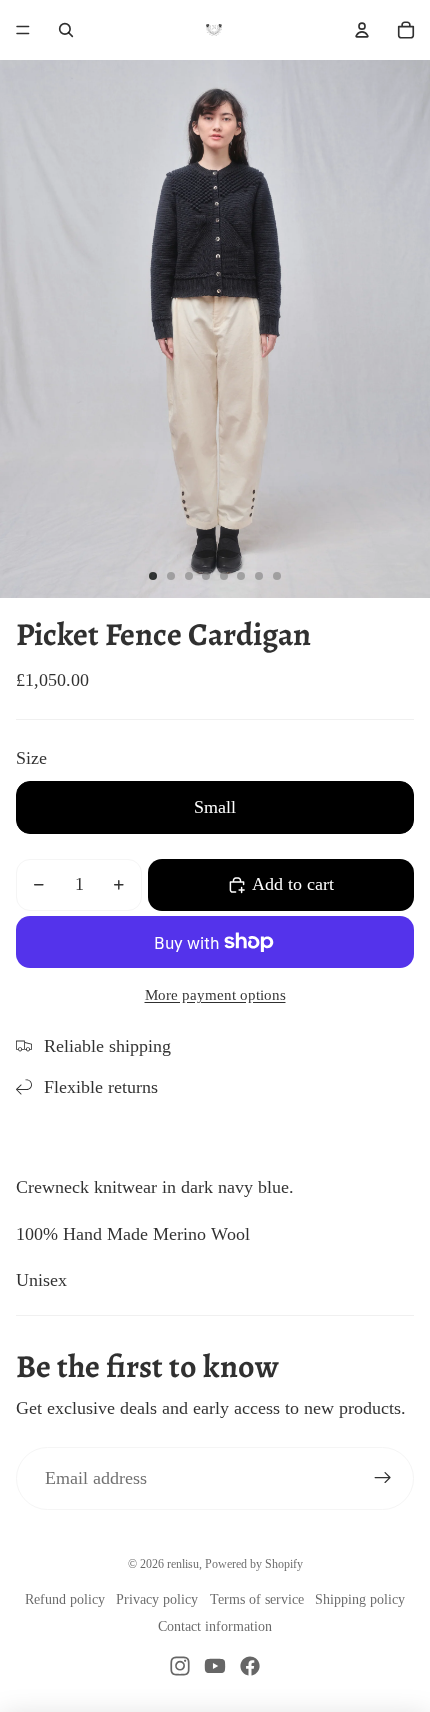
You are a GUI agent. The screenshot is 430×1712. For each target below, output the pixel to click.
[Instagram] (180, 1666)
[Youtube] (215, 1666)
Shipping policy (360, 1599)
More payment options (215, 995)
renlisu (183, 1564)
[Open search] (66, 30)
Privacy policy (157, 1599)
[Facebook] (250, 1666)
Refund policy (65, 1599)
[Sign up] (382, 1478)
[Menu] (23, 30)
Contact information (215, 1626)
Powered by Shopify (254, 1564)
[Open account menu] (362, 30)
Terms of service (257, 1599)
